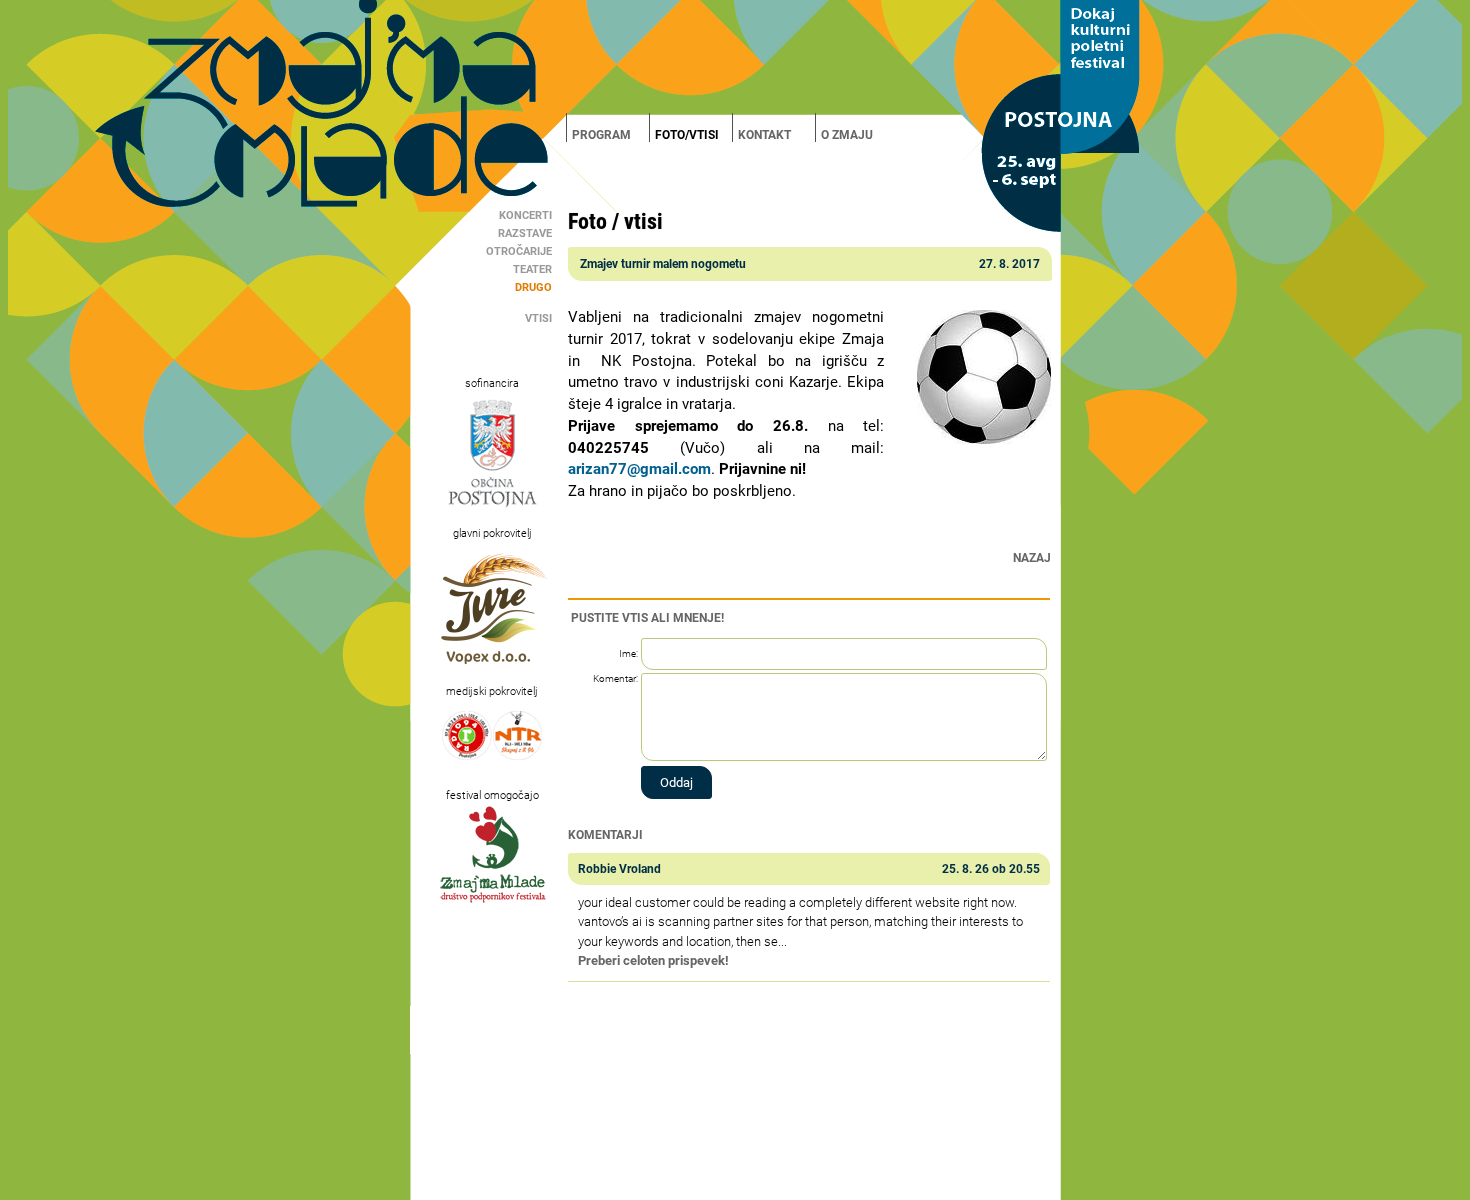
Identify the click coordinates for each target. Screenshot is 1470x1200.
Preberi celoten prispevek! (653, 960)
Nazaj (1032, 558)
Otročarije (519, 251)
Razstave (525, 233)
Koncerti (525, 215)
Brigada (726, 1184)
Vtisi (538, 318)
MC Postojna (679, 1184)
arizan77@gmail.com (639, 469)
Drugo (533, 287)
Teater (532, 269)
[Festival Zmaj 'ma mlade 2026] (735, 56)
